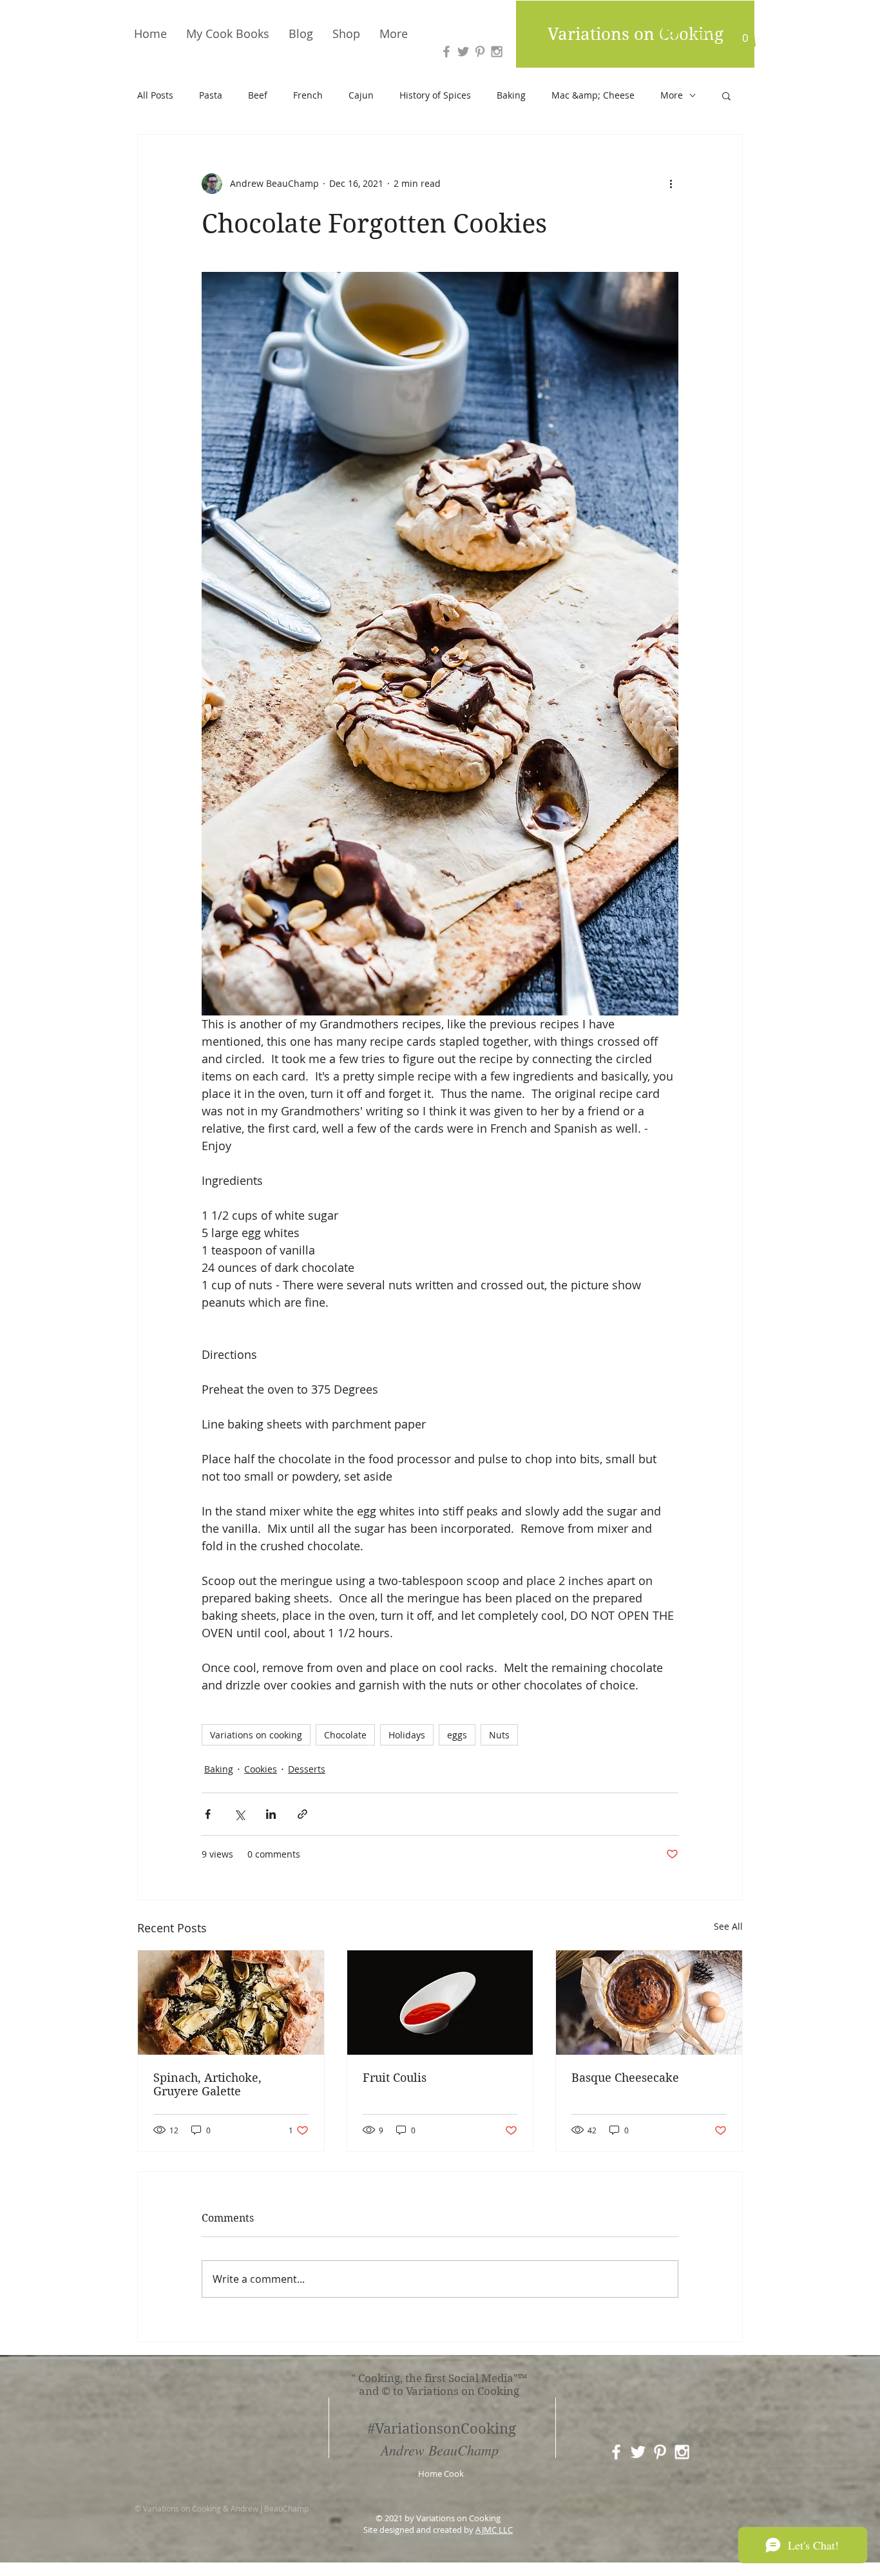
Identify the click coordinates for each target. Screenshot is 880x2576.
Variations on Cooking (636, 34)
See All (728, 1926)
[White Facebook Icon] (616, 2452)
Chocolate (345, 1735)
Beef (258, 95)
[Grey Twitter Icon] (463, 52)
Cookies (261, 1769)
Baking (511, 95)
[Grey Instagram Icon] (497, 52)
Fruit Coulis (395, 2078)
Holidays (407, 1735)
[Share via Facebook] (208, 1814)
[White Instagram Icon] (682, 2452)
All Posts (155, 95)
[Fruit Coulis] (440, 2003)
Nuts (499, 1735)
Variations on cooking (256, 1735)
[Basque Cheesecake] (649, 2003)
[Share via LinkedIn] (271, 1814)
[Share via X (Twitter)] (239, 1814)
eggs (457, 1735)
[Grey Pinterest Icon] (480, 52)
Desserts (307, 1769)
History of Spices (435, 95)
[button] (745, 34)
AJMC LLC (494, 2530)
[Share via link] (302, 1814)
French (308, 95)
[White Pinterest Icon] (660, 2452)
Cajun (361, 95)
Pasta (211, 95)
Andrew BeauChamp (440, 2450)
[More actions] (671, 184)
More (672, 95)
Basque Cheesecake (625, 2078)
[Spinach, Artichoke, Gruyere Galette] (231, 2003)
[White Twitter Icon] (638, 2452)
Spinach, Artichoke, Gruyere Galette (207, 2084)
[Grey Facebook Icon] (446, 52)
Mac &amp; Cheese (593, 95)
